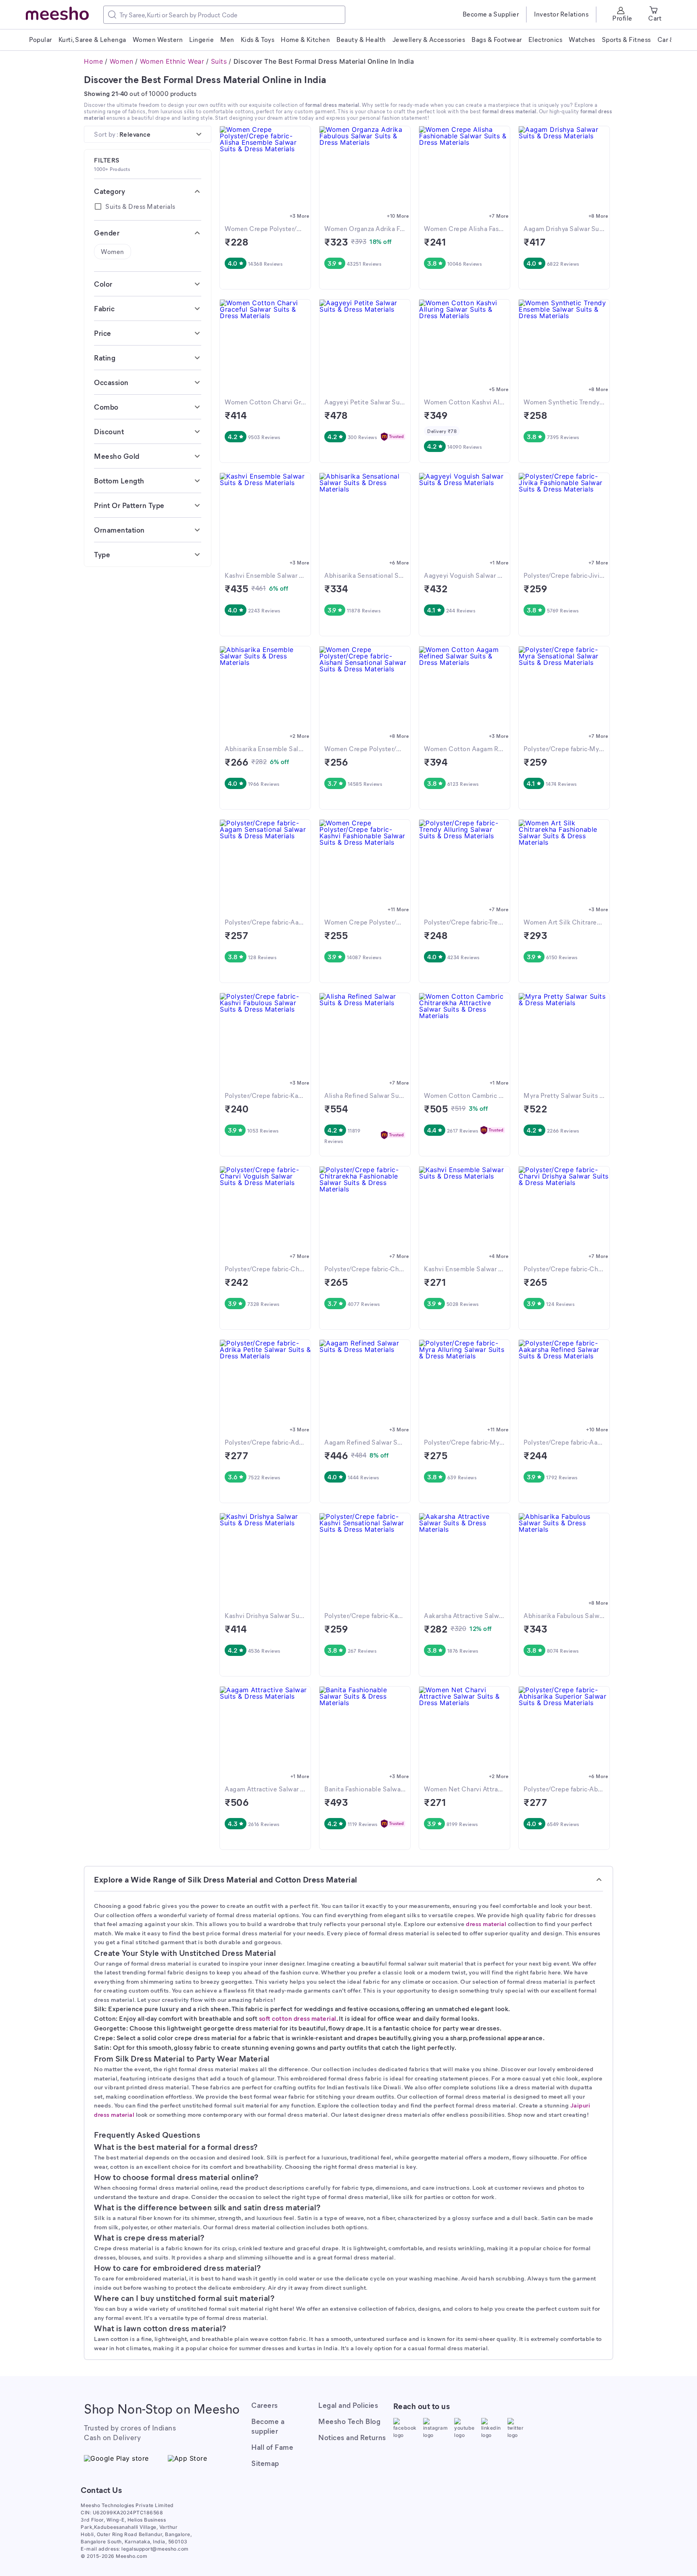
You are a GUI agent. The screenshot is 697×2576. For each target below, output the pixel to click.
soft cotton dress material (298, 2018)
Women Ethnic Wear (172, 61)
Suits (219, 61)
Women (122, 61)
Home (93, 61)
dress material (486, 1924)
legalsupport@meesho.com (155, 2549)
